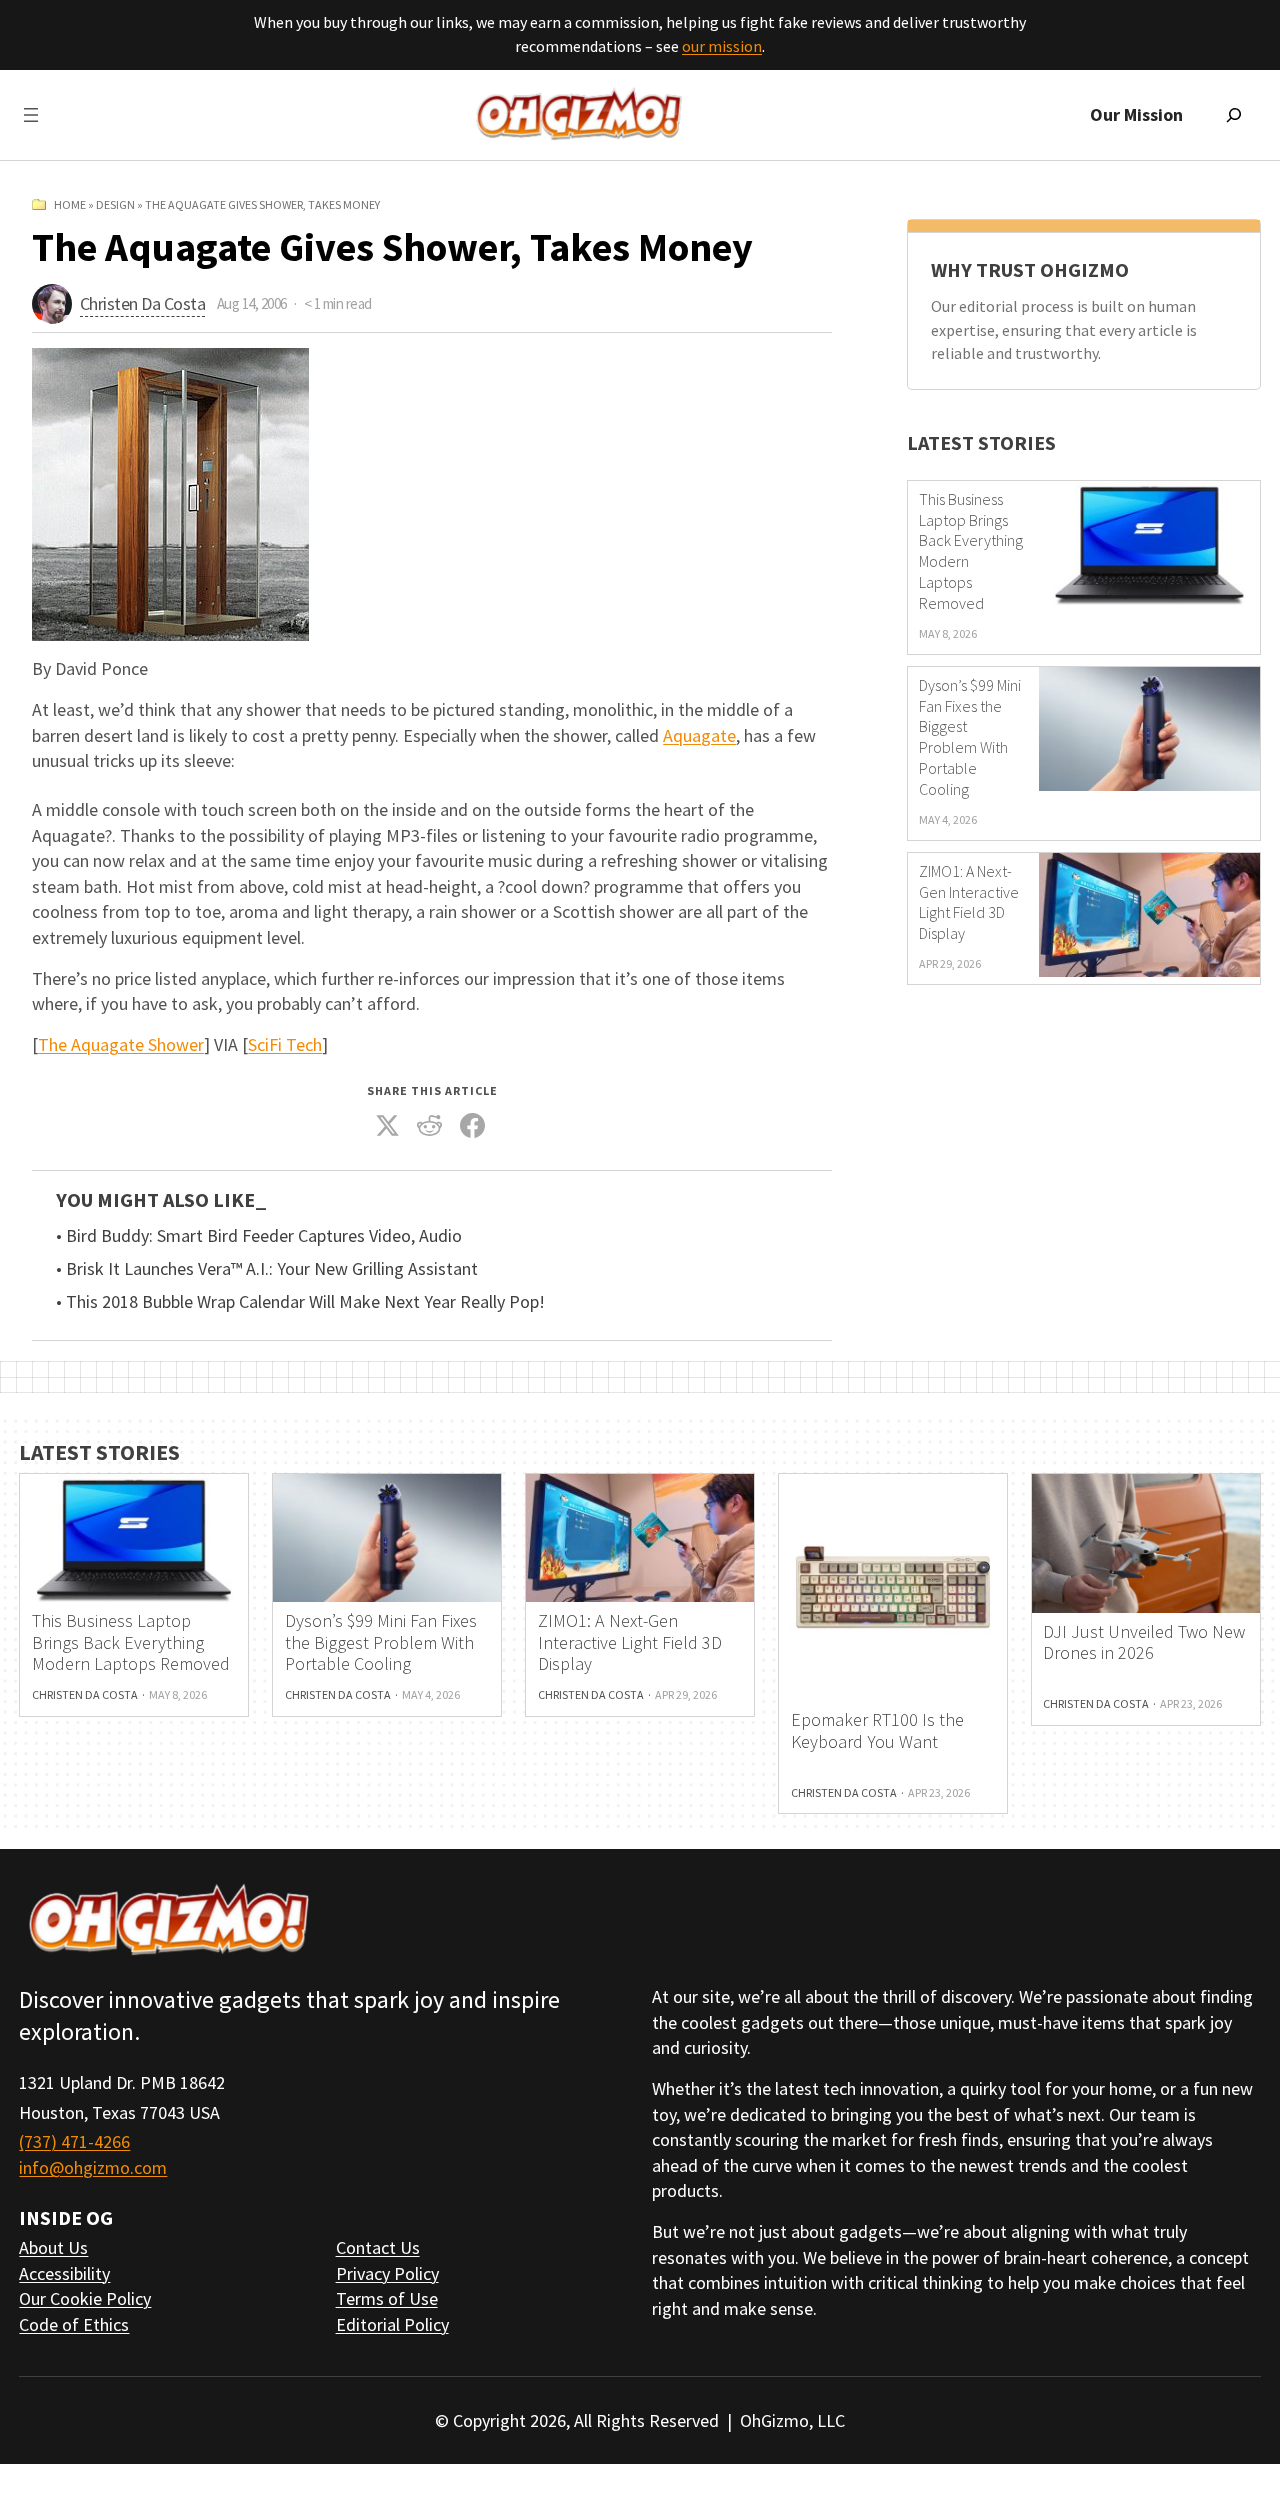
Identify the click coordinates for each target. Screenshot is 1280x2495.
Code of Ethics (74, 2324)
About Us (53, 2247)
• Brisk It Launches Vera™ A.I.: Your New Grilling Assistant (267, 1269)
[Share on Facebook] (472, 1126)
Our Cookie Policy (85, 2298)
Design (115, 204)
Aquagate (699, 735)
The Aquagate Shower (121, 1044)
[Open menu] (31, 115)
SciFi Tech (285, 1044)
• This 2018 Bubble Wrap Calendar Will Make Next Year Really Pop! (300, 1302)
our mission (722, 46)
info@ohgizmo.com (93, 2167)
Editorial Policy (392, 2324)
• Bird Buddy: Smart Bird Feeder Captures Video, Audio (259, 1236)
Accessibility (64, 2273)
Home (70, 204)
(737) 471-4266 (74, 2141)
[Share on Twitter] (387, 1126)
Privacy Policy (387, 2273)
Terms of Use (387, 2298)
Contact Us (378, 2247)
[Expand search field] (1234, 115)
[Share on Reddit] (430, 1126)
